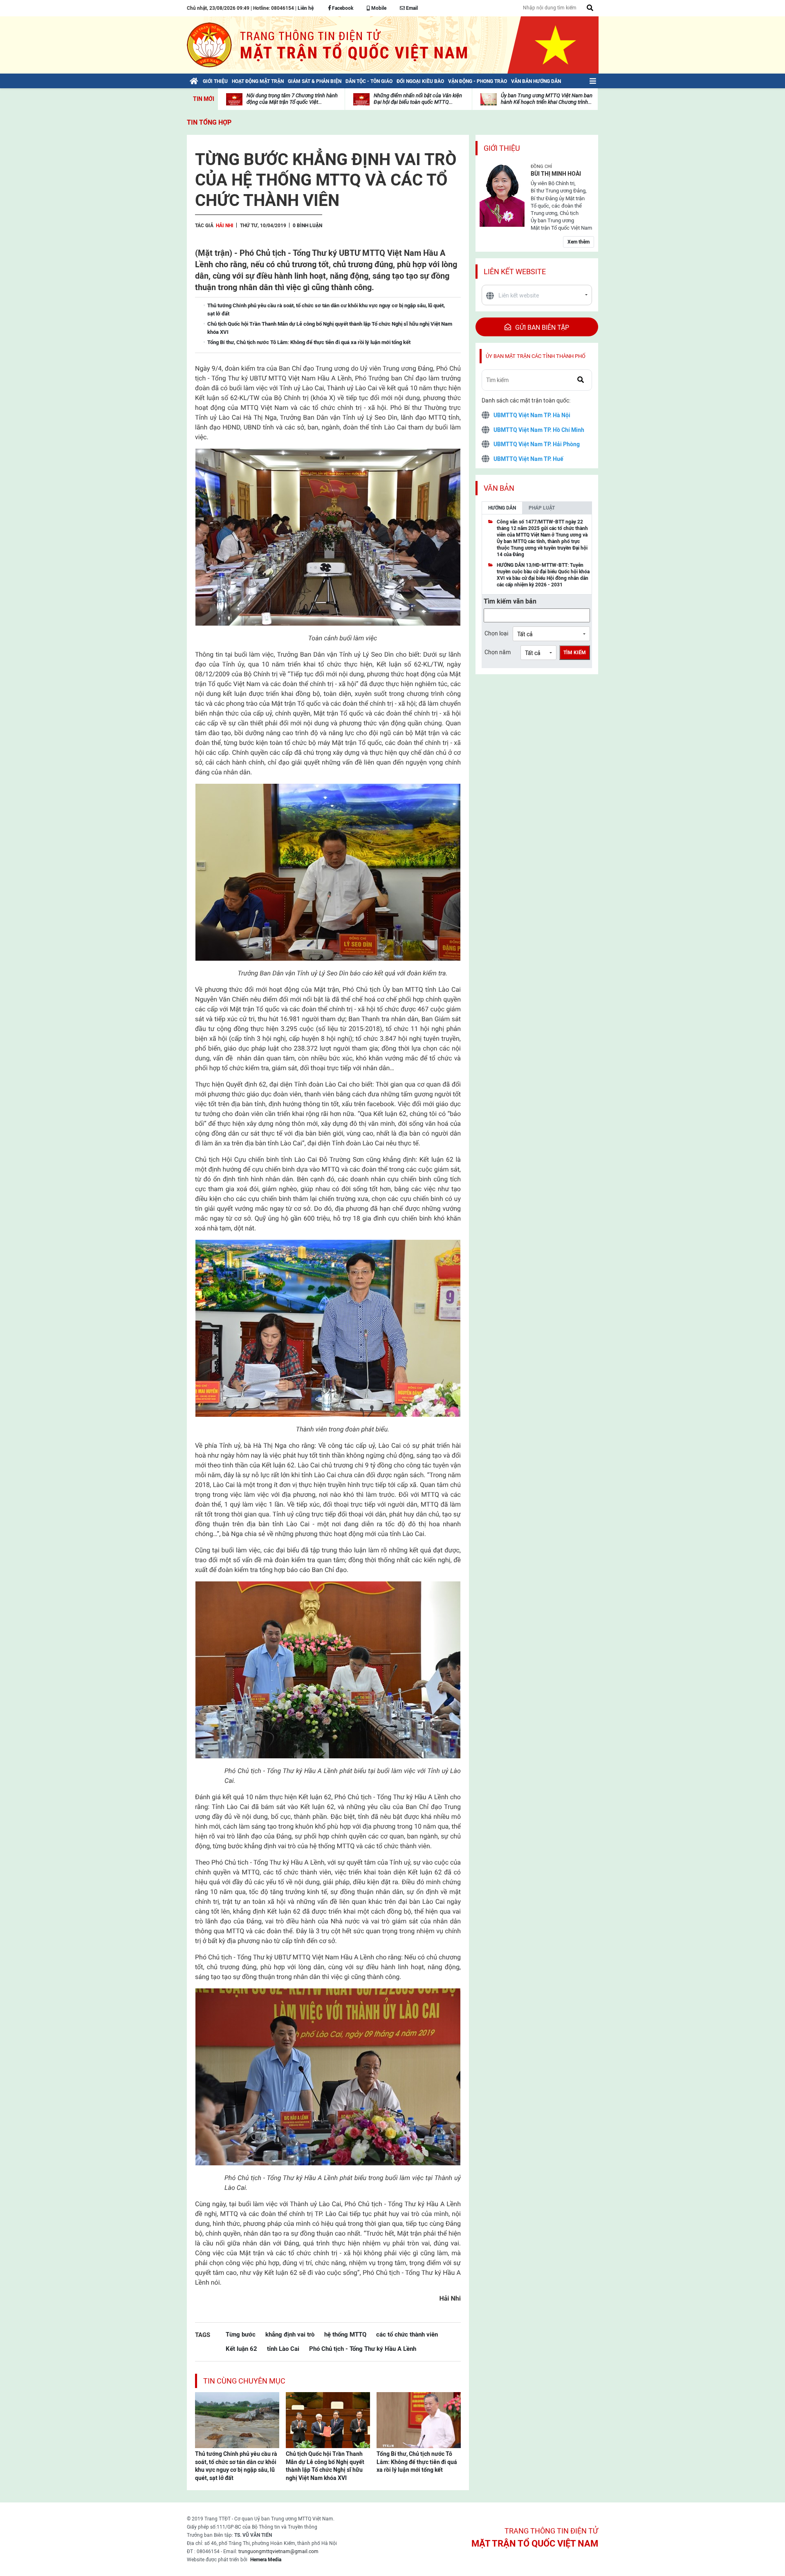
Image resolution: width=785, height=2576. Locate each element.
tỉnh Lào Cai (283, 2349)
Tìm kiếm (575, 653)
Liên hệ (306, 8)
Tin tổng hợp (209, 122)
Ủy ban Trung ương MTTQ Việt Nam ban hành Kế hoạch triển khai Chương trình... (547, 99)
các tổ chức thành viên (407, 2334)
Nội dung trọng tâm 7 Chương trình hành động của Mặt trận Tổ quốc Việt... (292, 99)
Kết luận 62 (241, 2349)
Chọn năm (498, 652)
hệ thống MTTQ (345, 2334)
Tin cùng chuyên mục (244, 2381)
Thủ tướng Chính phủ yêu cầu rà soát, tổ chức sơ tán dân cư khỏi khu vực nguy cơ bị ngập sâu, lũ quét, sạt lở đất (236, 2466)
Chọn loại (496, 633)
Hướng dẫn (502, 508)
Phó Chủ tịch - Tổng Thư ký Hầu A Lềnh (363, 2349)
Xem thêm (579, 242)
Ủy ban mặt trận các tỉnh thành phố (536, 356)
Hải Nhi (225, 226)
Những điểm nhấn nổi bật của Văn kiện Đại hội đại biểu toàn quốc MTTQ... (418, 99)
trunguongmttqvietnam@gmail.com (278, 2551)
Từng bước (241, 2334)
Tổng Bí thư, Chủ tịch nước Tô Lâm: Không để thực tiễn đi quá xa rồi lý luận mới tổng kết (417, 2462)
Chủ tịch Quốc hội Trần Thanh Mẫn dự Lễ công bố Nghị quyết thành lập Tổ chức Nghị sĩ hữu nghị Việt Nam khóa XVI (325, 2466)
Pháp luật (542, 508)
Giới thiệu (502, 148)
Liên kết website (515, 272)
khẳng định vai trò (290, 2334)
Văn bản (499, 488)
